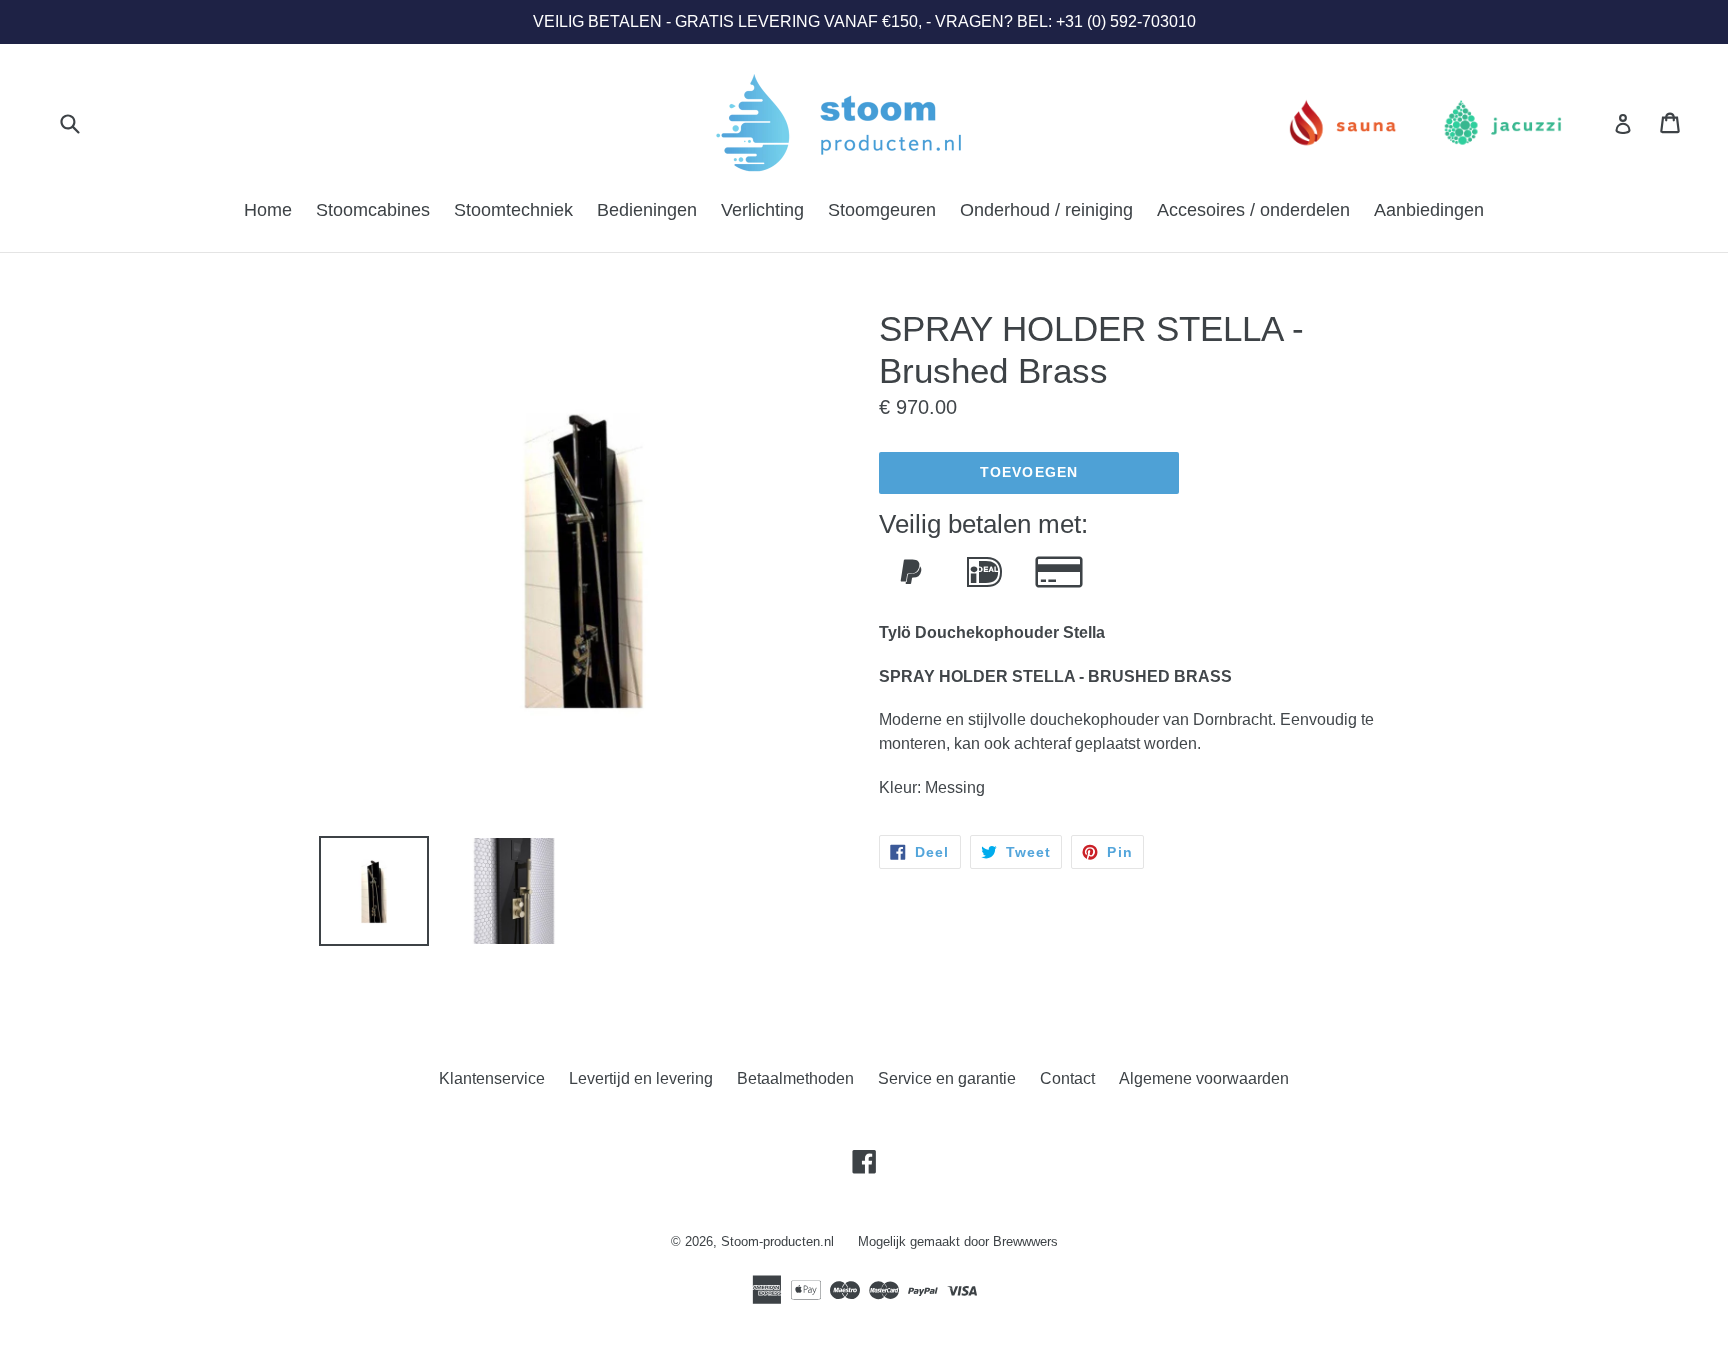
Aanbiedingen (1429, 210)
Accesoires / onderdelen (1253, 210)
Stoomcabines (373, 210)
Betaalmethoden (795, 1078)
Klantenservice (492, 1078)
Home (268, 210)
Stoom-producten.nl (777, 1241)
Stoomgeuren (882, 210)
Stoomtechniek (513, 210)
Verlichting (762, 210)
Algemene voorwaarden (1204, 1078)
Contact (1067, 1078)
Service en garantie (947, 1078)
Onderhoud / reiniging (1046, 210)
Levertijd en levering (641, 1078)
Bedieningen (647, 210)
